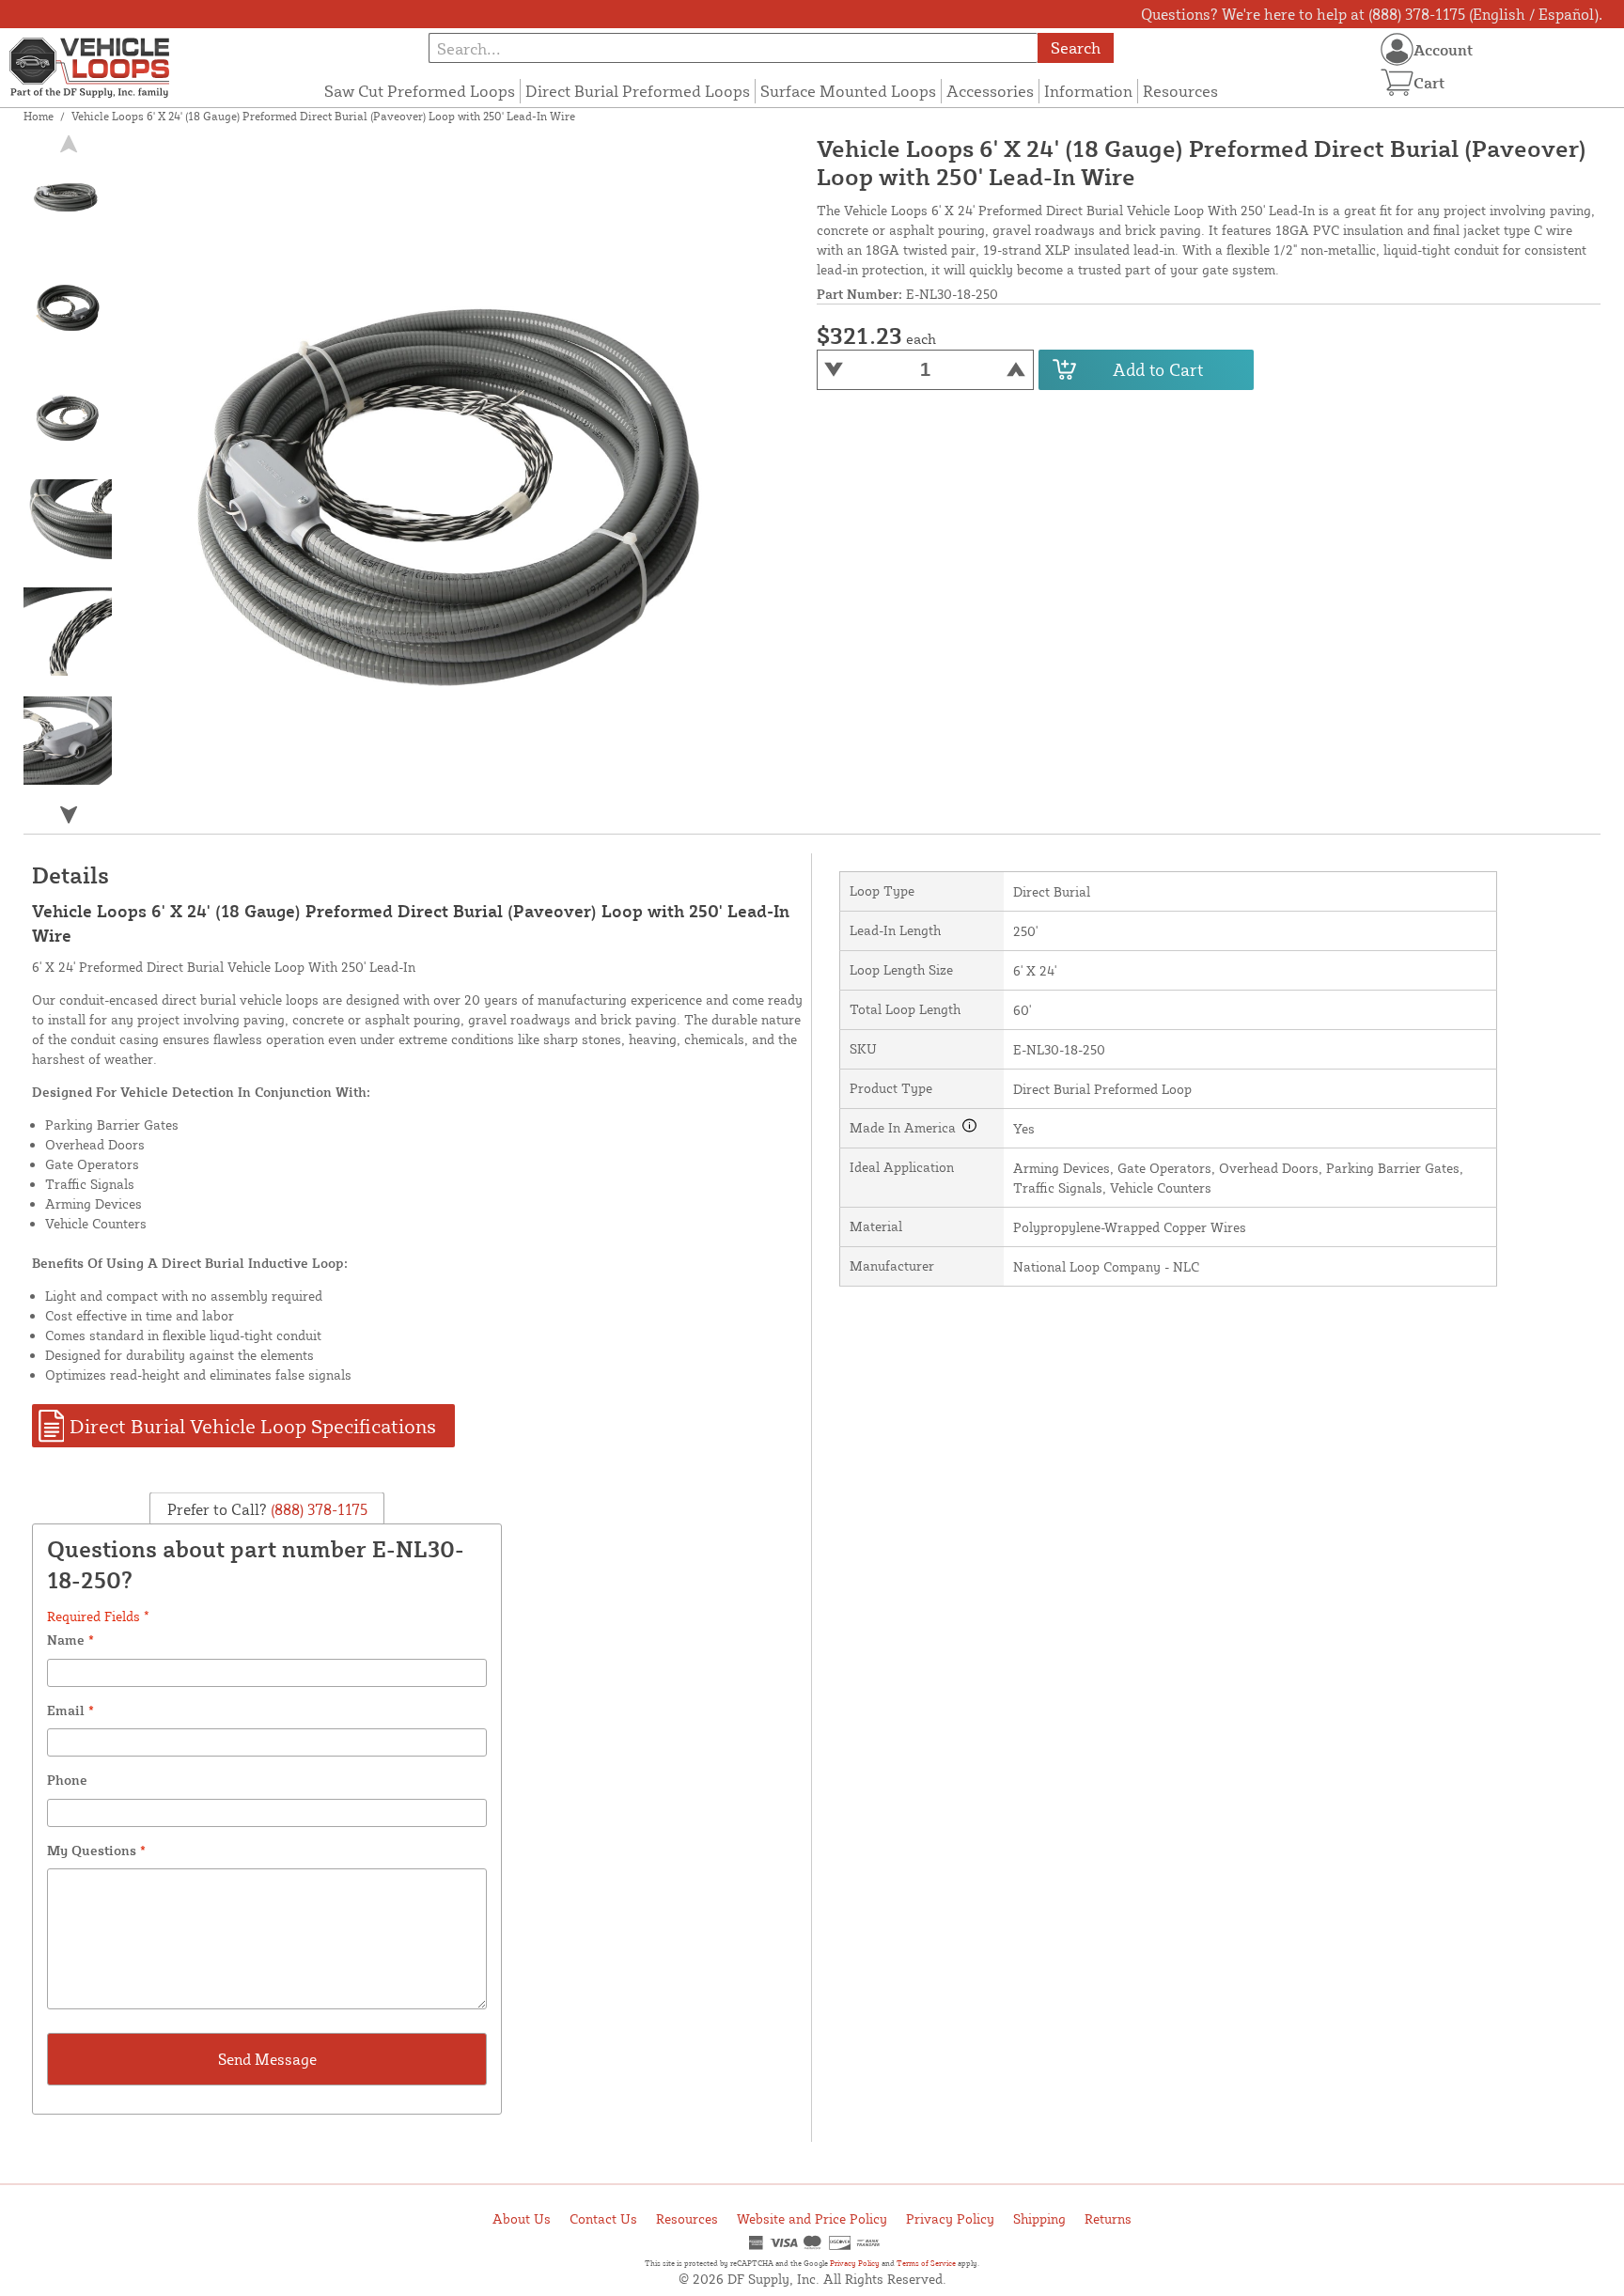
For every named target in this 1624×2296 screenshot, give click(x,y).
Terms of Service (926, 2263)
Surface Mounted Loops (848, 91)
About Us (522, 2218)
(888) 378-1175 (317, 1508)
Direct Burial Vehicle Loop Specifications (253, 1426)
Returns (1108, 2218)
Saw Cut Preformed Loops (420, 91)
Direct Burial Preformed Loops (638, 91)
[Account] (1397, 49)
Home (39, 116)
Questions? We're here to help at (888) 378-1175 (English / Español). (1372, 14)
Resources (1180, 91)
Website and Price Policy (812, 2218)
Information (1088, 91)
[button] (69, 814)
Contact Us (603, 2218)
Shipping (1039, 2218)
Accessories (990, 91)
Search (1076, 47)
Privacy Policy (950, 2218)
